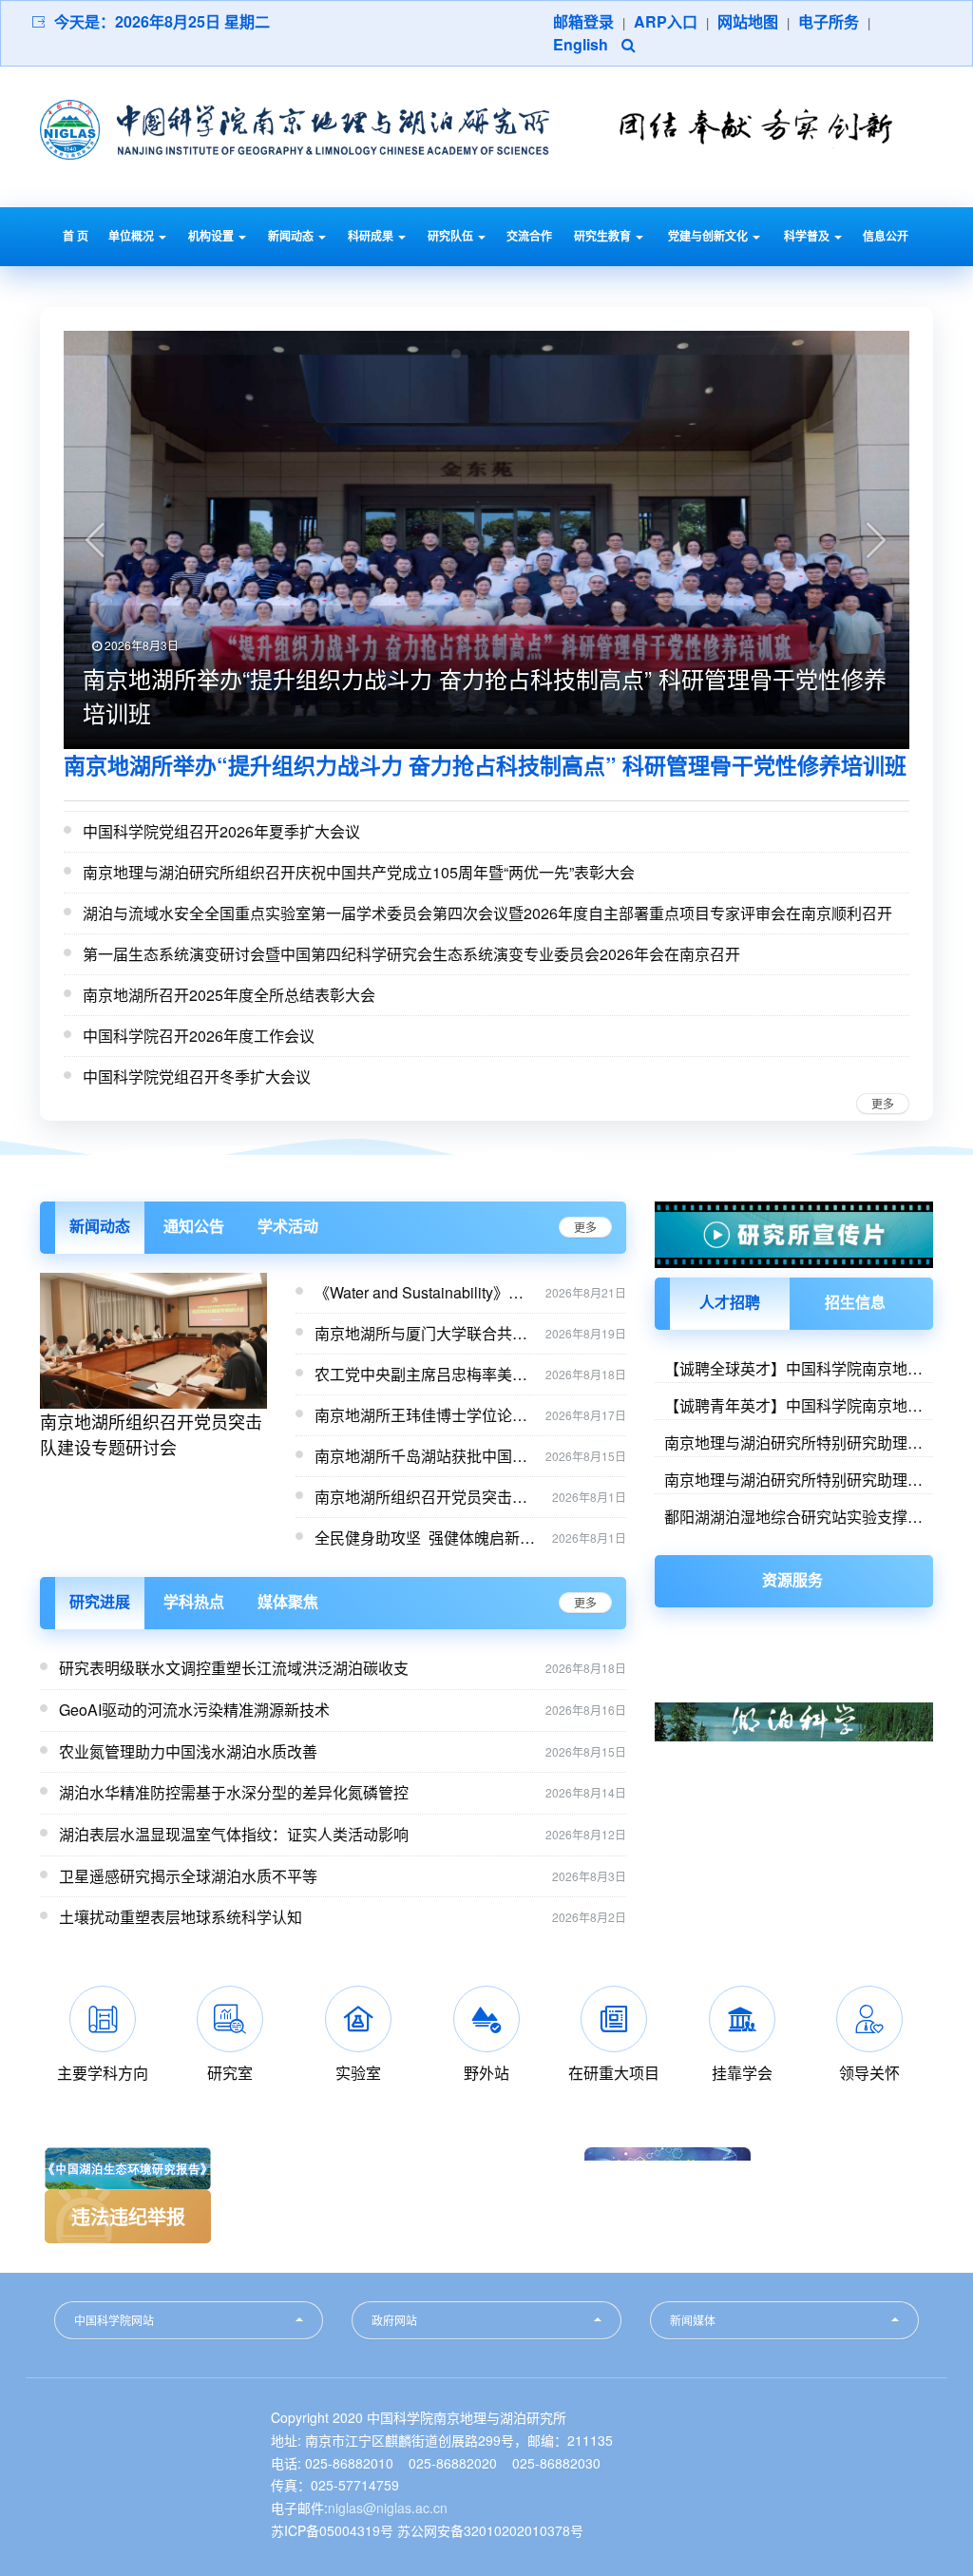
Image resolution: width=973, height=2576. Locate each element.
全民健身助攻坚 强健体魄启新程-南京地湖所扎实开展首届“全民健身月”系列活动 (427, 1538)
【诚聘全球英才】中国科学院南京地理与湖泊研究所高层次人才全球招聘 (793, 1368)
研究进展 (100, 1601)
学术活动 (288, 1226)
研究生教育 (604, 236)
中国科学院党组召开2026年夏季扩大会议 (221, 831)
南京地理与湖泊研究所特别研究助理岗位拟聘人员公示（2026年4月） (793, 1479)
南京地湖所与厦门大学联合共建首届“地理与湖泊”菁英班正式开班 (421, 1334)
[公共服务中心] (794, 1718)
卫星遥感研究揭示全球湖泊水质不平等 (188, 1876)
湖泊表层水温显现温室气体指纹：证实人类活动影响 (234, 1834)
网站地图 (748, 21)
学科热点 (194, 1601)
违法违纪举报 (128, 2216)
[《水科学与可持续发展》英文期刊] (794, 1781)
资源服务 (792, 1579)
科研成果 (372, 236)
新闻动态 (292, 236)
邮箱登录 (583, 21)
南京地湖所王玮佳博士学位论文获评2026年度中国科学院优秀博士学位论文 (423, 1415)
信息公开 (886, 236)
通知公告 (194, 1226)
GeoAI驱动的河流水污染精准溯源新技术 (194, 1710)
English (581, 44)
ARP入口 (666, 21)
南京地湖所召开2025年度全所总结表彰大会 (229, 995)
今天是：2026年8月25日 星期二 (162, 21)
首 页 (76, 236)
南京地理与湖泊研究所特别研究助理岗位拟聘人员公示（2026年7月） (793, 1442)
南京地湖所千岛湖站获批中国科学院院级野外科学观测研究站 (421, 1456)
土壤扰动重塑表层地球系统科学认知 (181, 1917)
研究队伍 (452, 236)
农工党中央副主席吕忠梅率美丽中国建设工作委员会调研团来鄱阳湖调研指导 (421, 1375)
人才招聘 (730, 1302)
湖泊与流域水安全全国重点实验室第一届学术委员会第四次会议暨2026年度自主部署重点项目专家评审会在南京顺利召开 (487, 913)
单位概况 (133, 236)
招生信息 (855, 1302)
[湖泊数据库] (794, 1699)
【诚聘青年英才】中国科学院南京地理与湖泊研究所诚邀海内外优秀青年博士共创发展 (793, 1405)
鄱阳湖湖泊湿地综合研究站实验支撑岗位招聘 (793, 1516)
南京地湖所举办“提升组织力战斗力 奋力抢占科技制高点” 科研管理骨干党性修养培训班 (485, 765)
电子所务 (829, 21)
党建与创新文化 (709, 236)
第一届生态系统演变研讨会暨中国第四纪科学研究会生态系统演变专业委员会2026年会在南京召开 (411, 954)
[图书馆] (794, 1635)
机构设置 (212, 236)
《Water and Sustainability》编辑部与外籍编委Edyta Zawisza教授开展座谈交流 (419, 1293)
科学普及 (808, 236)
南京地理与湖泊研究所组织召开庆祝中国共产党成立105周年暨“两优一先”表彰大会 (359, 872)
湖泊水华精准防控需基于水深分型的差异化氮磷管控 (234, 1792)
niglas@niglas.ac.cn (388, 2508)
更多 (883, 1103)
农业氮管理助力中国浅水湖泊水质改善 (188, 1751)
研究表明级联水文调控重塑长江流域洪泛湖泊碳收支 (234, 1668)
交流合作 (529, 236)
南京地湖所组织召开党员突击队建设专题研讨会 (151, 1434)
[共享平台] (794, 1666)
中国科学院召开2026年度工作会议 (199, 1036)
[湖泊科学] (794, 1748)
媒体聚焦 (288, 1601)
